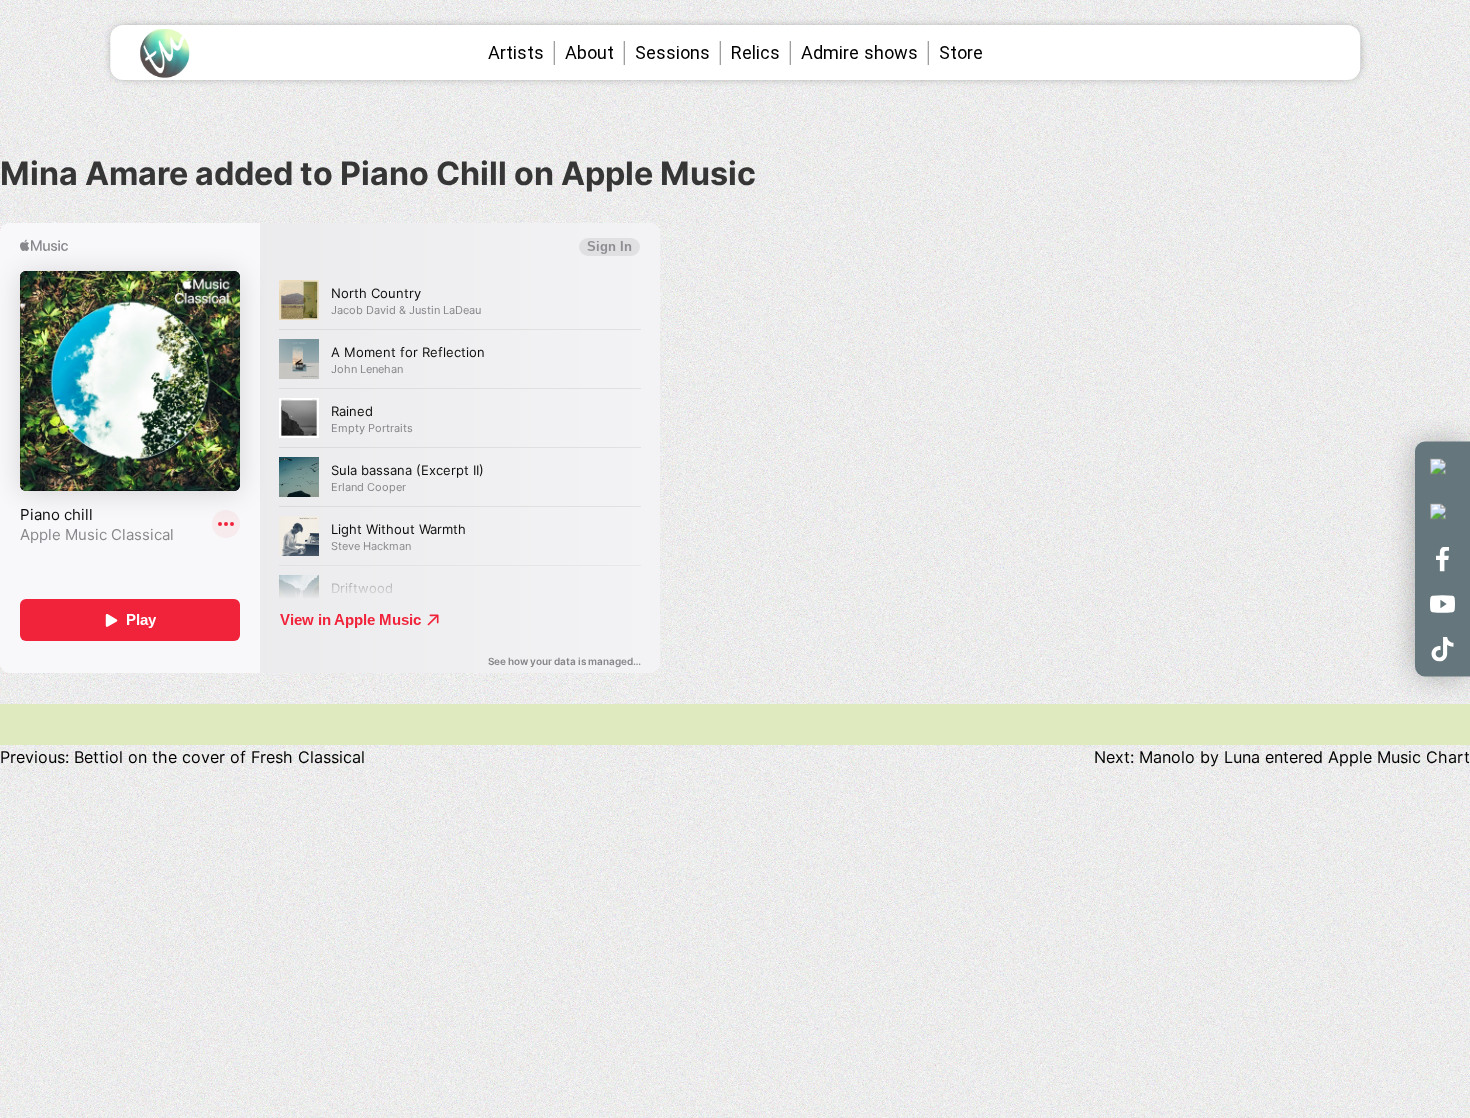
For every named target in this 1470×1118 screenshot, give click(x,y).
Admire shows (859, 52)
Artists (516, 52)
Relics (755, 52)
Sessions (672, 52)
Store (961, 52)
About (589, 52)
